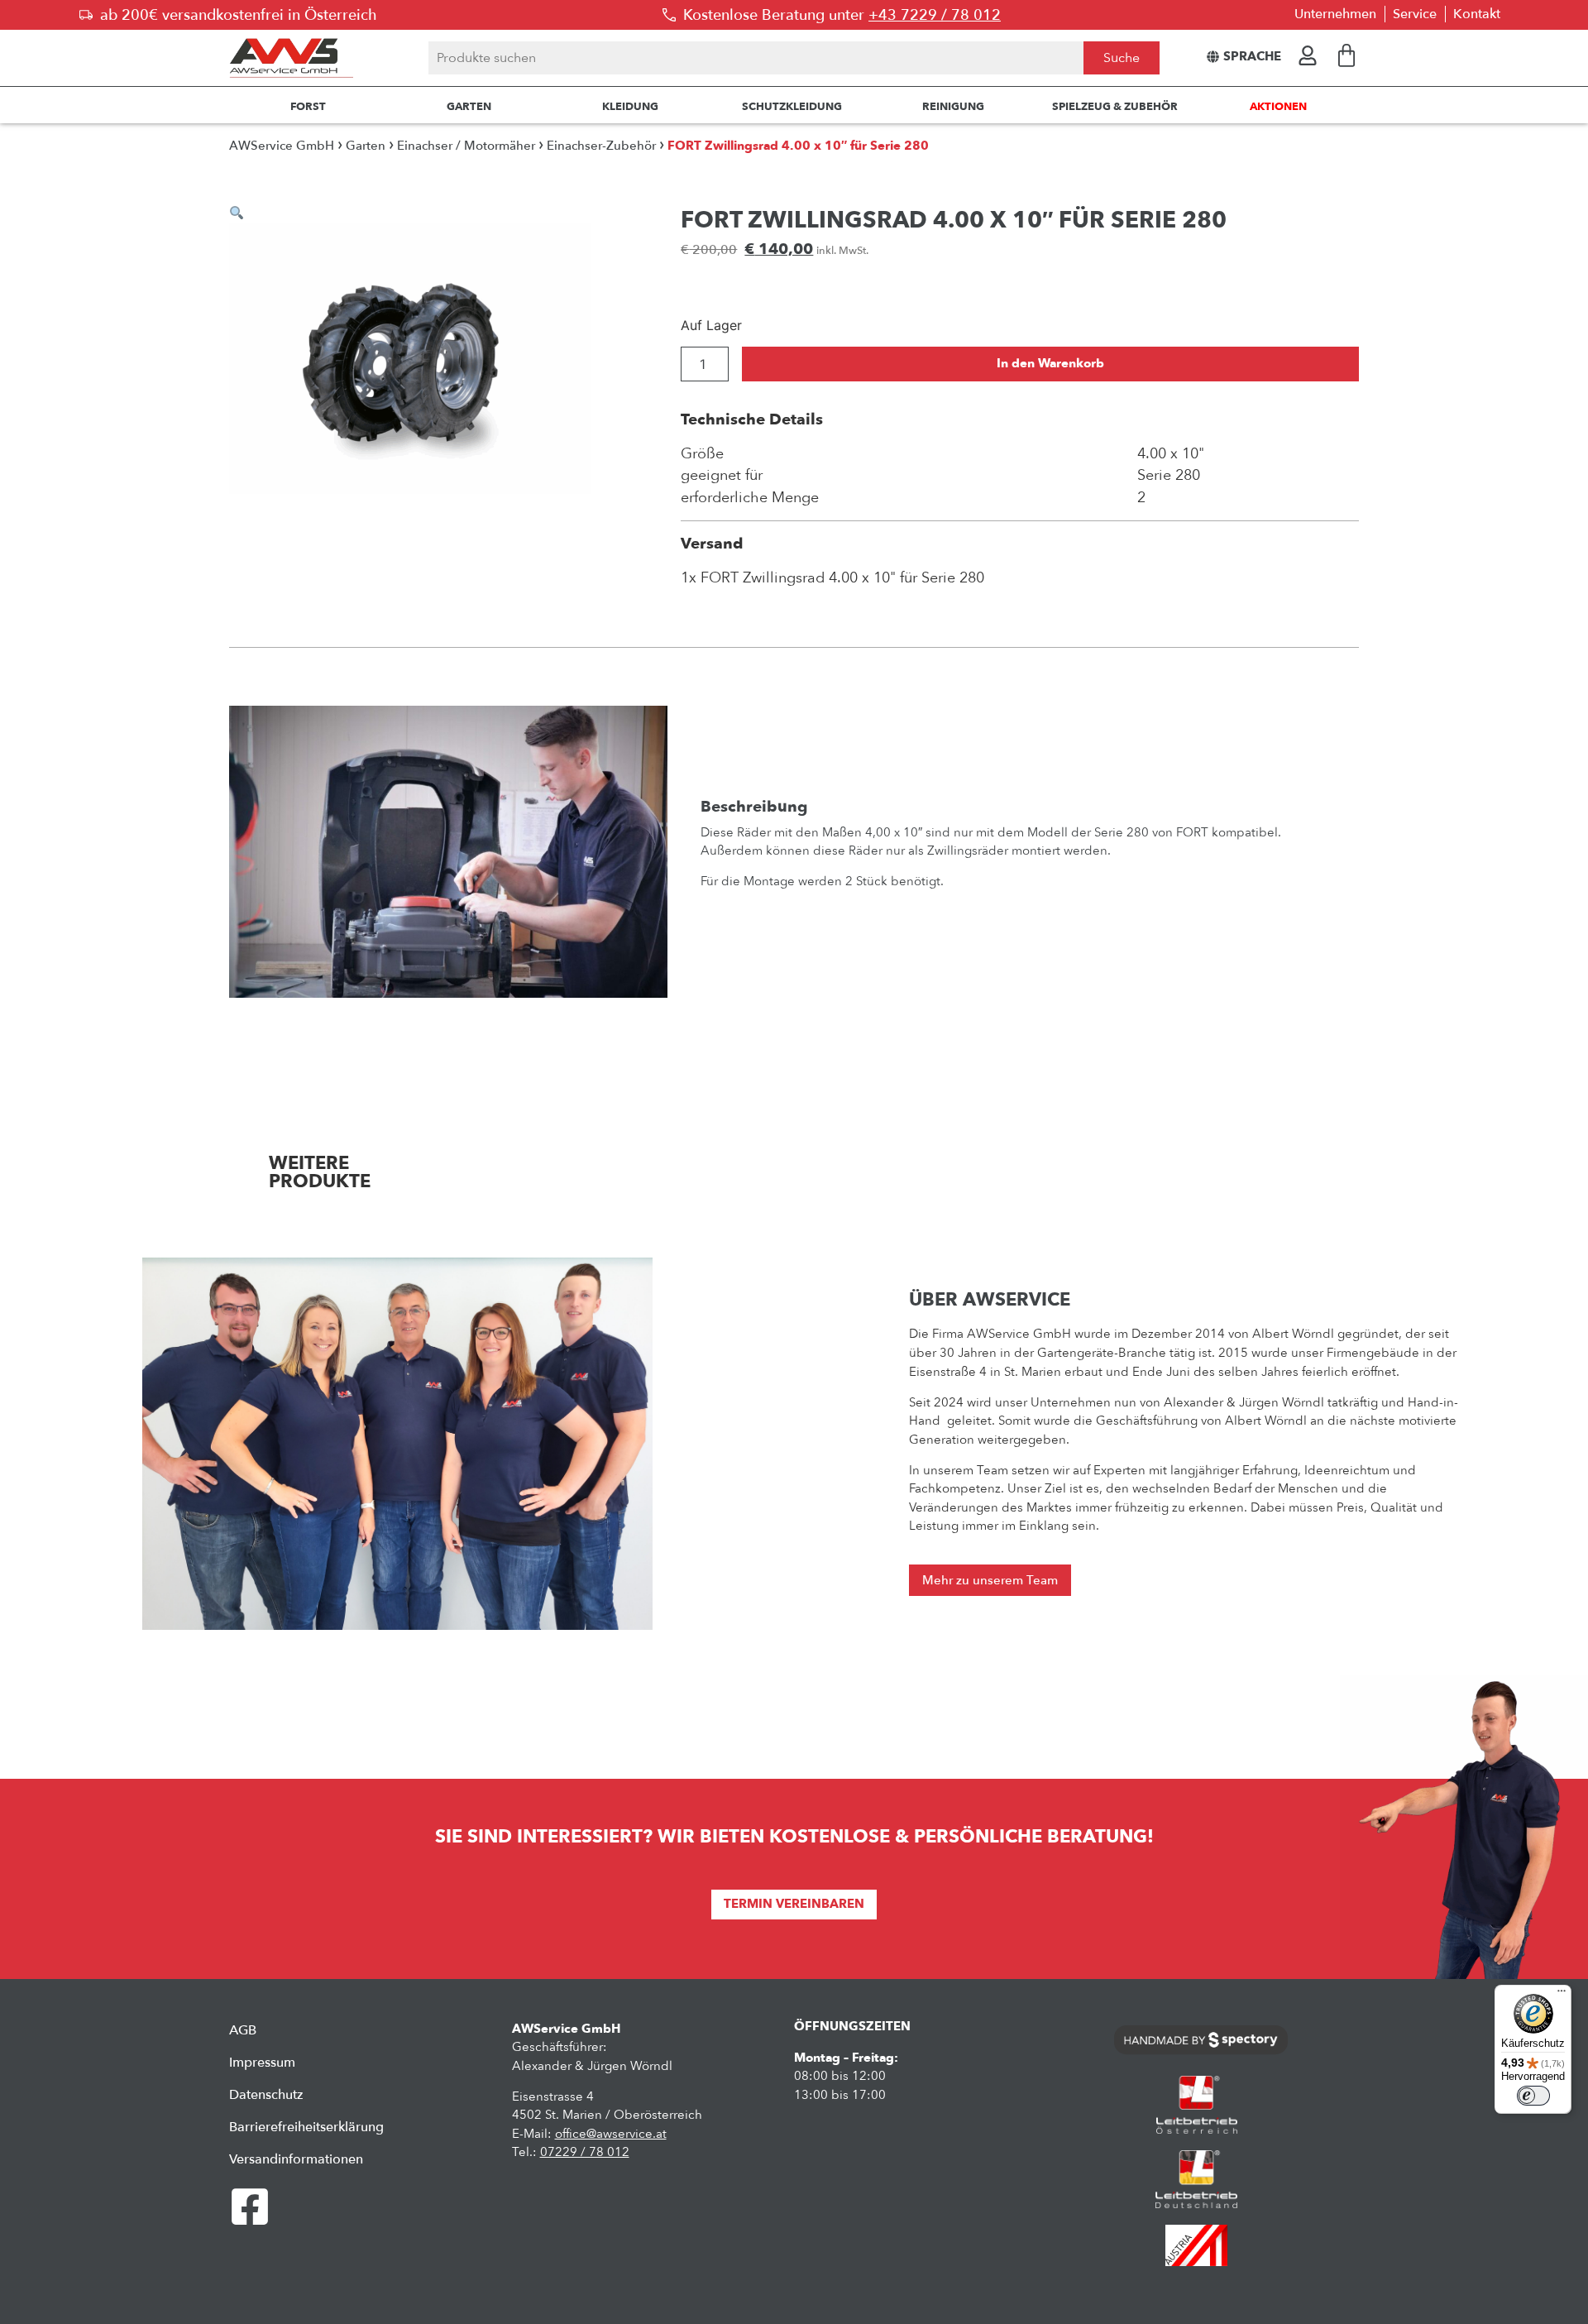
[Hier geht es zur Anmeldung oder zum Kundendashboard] (1308, 55)
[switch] (1533, 2096)
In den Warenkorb (1050, 364)
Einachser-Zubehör (601, 146)
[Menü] (1562, 1995)
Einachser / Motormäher (466, 146)
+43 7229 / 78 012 (935, 15)
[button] (237, 213)
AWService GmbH (282, 146)
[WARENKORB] (1346, 55)
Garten (366, 146)
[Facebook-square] (250, 2207)
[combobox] (756, 58)
